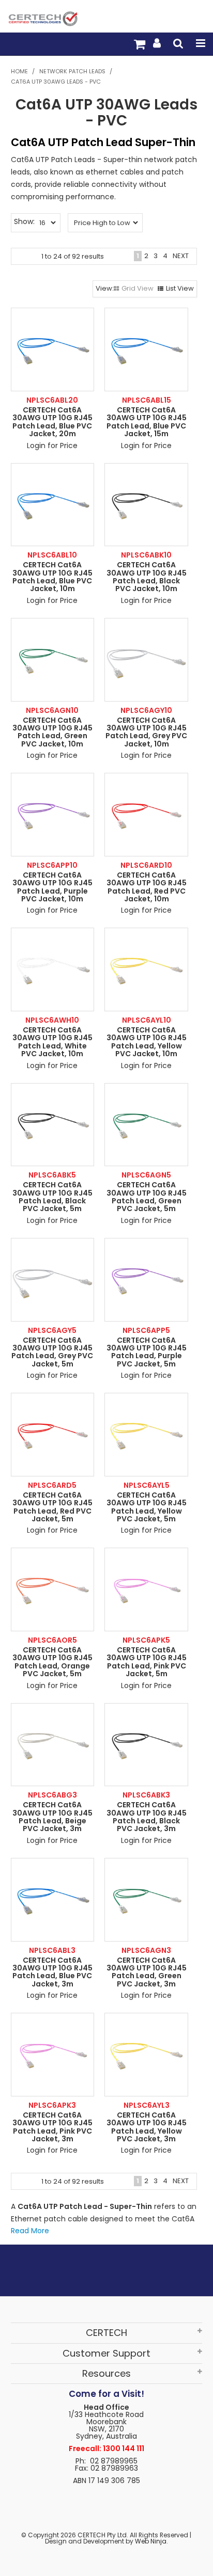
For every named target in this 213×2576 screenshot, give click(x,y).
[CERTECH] (43, 18)
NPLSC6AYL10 (147, 1020)
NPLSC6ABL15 (147, 400)
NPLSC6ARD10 (146, 865)
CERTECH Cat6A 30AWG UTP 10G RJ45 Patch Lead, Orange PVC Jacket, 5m (52, 1662)
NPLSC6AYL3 (147, 2105)
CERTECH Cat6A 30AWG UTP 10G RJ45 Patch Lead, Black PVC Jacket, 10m (147, 577)
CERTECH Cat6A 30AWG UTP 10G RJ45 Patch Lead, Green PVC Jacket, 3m (147, 1972)
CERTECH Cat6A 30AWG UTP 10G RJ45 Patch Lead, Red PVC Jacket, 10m (147, 887)
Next (181, 256)
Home (19, 71)
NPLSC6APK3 (52, 2105)
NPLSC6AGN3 (146, 1950)
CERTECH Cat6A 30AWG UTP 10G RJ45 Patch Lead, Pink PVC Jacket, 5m (147, 1662)
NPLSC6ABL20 (52, 400)
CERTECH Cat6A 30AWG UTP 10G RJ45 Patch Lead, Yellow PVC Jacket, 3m (147, 2127)
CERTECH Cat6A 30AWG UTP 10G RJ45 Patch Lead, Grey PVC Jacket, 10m (146, 732)
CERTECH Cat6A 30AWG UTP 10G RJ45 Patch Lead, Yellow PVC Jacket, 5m (147, 1507)
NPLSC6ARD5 (52, 1485)
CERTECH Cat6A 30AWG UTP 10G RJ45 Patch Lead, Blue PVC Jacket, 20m (52, 422)
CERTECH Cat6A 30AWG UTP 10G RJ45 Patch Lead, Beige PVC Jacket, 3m (52, 1817)
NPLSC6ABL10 (52, 555)
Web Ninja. (151, 2541)
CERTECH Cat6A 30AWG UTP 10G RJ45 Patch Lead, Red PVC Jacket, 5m (52, 1507)
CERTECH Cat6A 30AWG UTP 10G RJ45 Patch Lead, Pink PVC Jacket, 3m (52, 2127)
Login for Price (52, 446)
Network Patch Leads (72, 71)
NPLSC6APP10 (52, 865)
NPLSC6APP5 (146, 1330)
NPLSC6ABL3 (52, 1950)
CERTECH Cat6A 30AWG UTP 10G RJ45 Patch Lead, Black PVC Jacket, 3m (147, 1817)
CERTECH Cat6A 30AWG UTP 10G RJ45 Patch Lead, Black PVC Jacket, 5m (52, 1197)
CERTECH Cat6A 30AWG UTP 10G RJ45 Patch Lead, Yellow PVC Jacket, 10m (147, 1042)
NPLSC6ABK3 (146, 1795)
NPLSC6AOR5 (52, 1640)
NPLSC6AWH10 (52, 1020)
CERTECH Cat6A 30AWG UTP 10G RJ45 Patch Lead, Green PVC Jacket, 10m (52, 732)
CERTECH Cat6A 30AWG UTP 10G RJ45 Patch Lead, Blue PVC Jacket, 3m (52, 1972)
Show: (24, 221)
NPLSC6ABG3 (52, 1795)
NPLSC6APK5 (146, 1640)
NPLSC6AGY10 (146, 710)
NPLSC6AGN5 (146, 1175)
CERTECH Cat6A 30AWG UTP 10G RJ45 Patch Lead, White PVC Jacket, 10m (52, 1042)
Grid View (138, 288)
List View (180, 288)
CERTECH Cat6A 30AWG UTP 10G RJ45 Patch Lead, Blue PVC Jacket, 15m (147, 422)
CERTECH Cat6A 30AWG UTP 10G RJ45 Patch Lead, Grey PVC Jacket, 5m (52, 1352)
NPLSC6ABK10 (146, 555)
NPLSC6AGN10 (52, 710)
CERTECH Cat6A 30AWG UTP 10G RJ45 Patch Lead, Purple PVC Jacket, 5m (147, 1352)
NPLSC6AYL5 (147, 1485)
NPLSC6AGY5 (52, 1330)
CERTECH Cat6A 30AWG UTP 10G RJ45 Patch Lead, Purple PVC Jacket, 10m (52, 887)
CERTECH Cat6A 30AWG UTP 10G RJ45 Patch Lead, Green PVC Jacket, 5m (147, 1197)
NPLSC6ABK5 (52, 1175)
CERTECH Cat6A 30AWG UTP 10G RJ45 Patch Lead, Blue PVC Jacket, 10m (52, 577)
